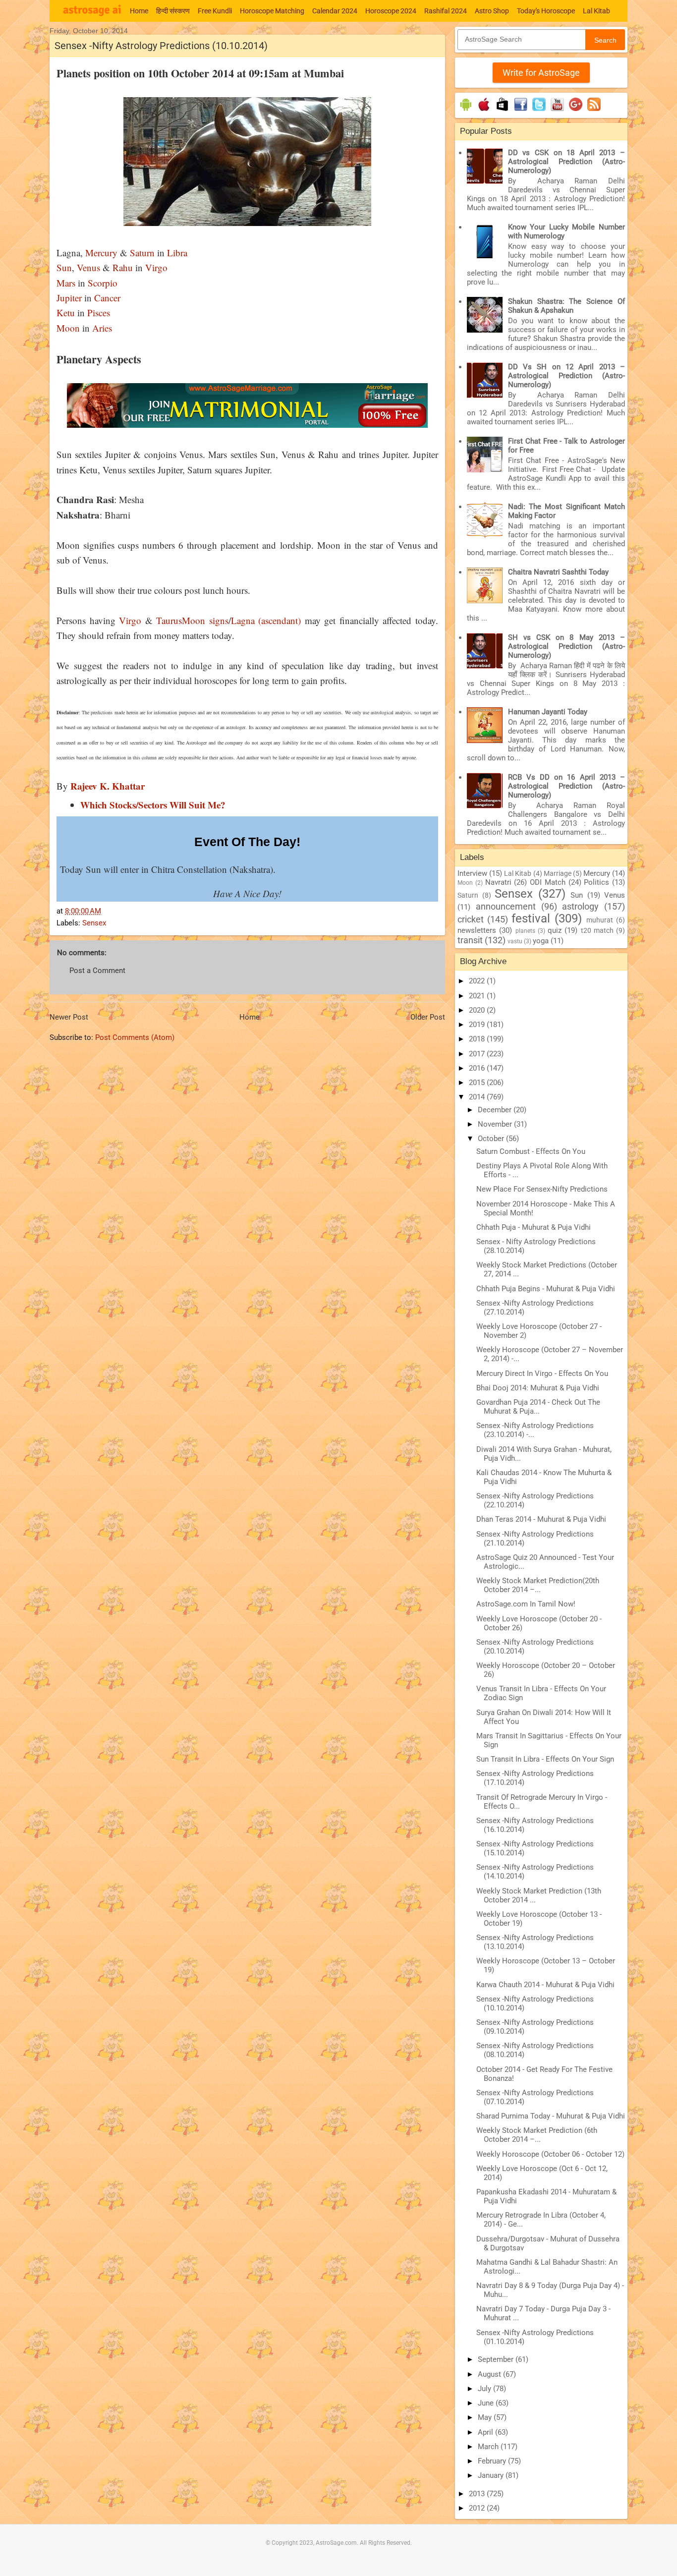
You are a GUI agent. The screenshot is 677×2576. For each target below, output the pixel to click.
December (496, 1110)
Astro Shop (492, 11)
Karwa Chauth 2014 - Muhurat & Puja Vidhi (545, 1985)
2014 (478, 1097)
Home (139, 11)
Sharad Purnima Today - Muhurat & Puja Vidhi (551, 2116)
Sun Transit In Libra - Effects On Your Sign (545, 1759)
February (493, 2461)
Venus (88, 267)
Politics (596, 882)
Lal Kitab (596, 11)
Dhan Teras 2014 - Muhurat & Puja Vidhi (541, 1519)
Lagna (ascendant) (266, 620)
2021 (478, 996)
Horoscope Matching (272, 11)
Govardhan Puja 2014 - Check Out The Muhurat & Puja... (538, 1407)
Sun (64, 267)
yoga (541, 941)
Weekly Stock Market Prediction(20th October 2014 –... (538, 1585)
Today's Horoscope (546, 11)
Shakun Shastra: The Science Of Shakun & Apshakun (566, 306)
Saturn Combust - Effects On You (531, 1151)
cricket (471, 919)
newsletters (477, 930)
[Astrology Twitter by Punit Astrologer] (539, 111)
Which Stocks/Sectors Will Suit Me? (153, 805)
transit (470, 940)
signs (217, 620)
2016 (478, 1068)
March (489, 2447)
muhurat (600, 920)
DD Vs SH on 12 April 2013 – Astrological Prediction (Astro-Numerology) (566, 376)
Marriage (558, 873)
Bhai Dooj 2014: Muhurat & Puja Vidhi (538, 1388)
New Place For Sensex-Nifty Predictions (542, 1189)
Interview (472, 873)
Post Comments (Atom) (135, 1037)
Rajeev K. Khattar (108, 786)
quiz (555, 930)
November (496, 1124)
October (492, 1139)
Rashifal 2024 (446, 11)
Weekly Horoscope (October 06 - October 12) (550, 2154)
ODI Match (548, 882)
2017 (478, 1054)
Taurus (169, 620)
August (490, 2374)
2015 (478, 1083)
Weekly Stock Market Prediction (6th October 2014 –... (537, 2135)
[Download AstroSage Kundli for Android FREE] (466, 111)
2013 (478, 2494)
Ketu (66, 313)
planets (525, 931)
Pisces (99, 313)
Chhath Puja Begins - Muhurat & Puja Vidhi (546, 1289)
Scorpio (103, 283)
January (492, 2475)
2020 (478, 1010)
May (486, 2417)
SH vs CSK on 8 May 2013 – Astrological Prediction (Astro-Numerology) (566, 646)
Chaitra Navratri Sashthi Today (558, 572)
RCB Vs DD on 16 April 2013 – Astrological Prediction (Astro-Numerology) (566, 786)
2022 (478, 981)
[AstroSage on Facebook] (521, 111)
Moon (68, 328)
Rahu (123, 267)
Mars (66, 283)
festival (531, 918)
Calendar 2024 (335, 11)
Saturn (142, 253)
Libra (176, 253)
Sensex (94, 923)
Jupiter (69, 298)
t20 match (597, 930)
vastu (515, 941)
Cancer (106, 298)
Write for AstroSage (541, 73)
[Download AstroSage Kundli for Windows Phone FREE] (502, 111)
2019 (478, 1025)
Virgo (156, 267)
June (487, 2403)
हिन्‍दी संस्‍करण (173, 11)
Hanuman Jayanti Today (548, 712)
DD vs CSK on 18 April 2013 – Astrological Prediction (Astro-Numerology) (566, 162)
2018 (478, 1039)
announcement (506, 906)
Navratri (498, 882)
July (485, 2389)
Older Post (428, 1017)
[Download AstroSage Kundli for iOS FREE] (484, 111)
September (497, 2359)
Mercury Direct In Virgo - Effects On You (542, 1374)
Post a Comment (97, 971)
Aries (102, 328)
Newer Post (69, 1017)
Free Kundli (215, 11)
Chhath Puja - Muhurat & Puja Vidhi (534, 1227)
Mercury (101, 253)
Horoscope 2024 (391, 11)
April (486, 2432)
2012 (478, 2508)
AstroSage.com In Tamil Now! (526, 1604)
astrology (580, 906)
